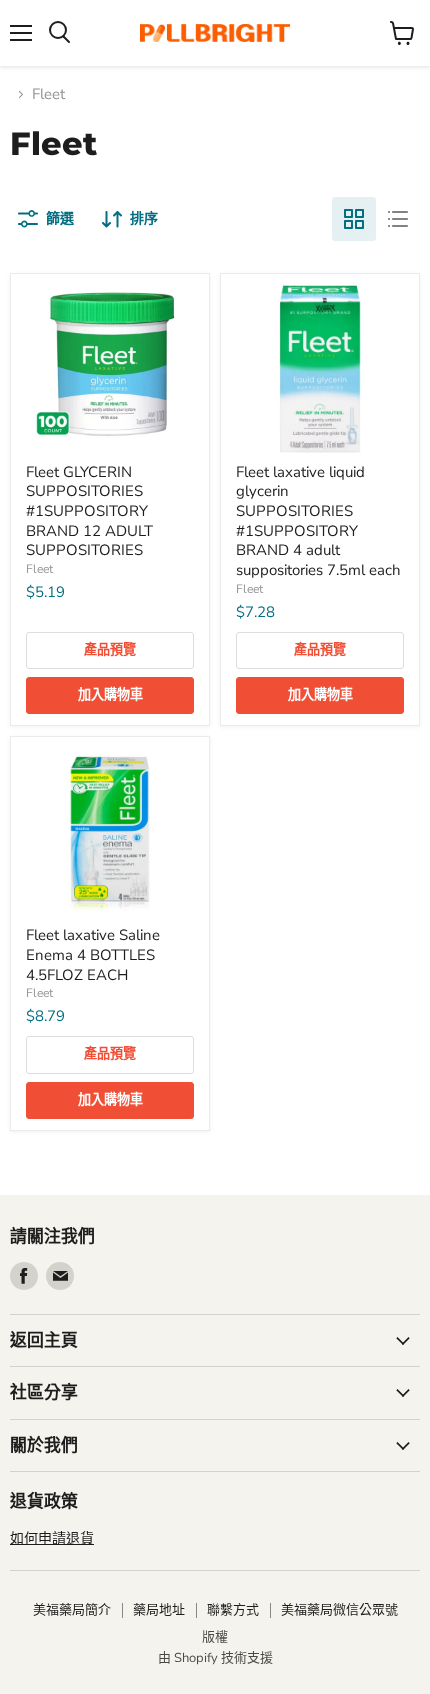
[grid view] (354, 219)
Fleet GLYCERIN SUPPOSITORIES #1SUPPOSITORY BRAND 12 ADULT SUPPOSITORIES (89, 511)
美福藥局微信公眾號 (339, 1610)
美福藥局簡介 (72, 1610)
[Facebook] (24, 1276)
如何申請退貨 (52, 1538)
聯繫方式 (233, 1610)
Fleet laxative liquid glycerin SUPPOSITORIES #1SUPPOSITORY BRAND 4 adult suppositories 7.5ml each (318, 521)
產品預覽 (110, 650)
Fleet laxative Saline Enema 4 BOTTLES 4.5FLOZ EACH (93, 954)
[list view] (398, 219)
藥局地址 (159, 1610)
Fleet (39, 569)
